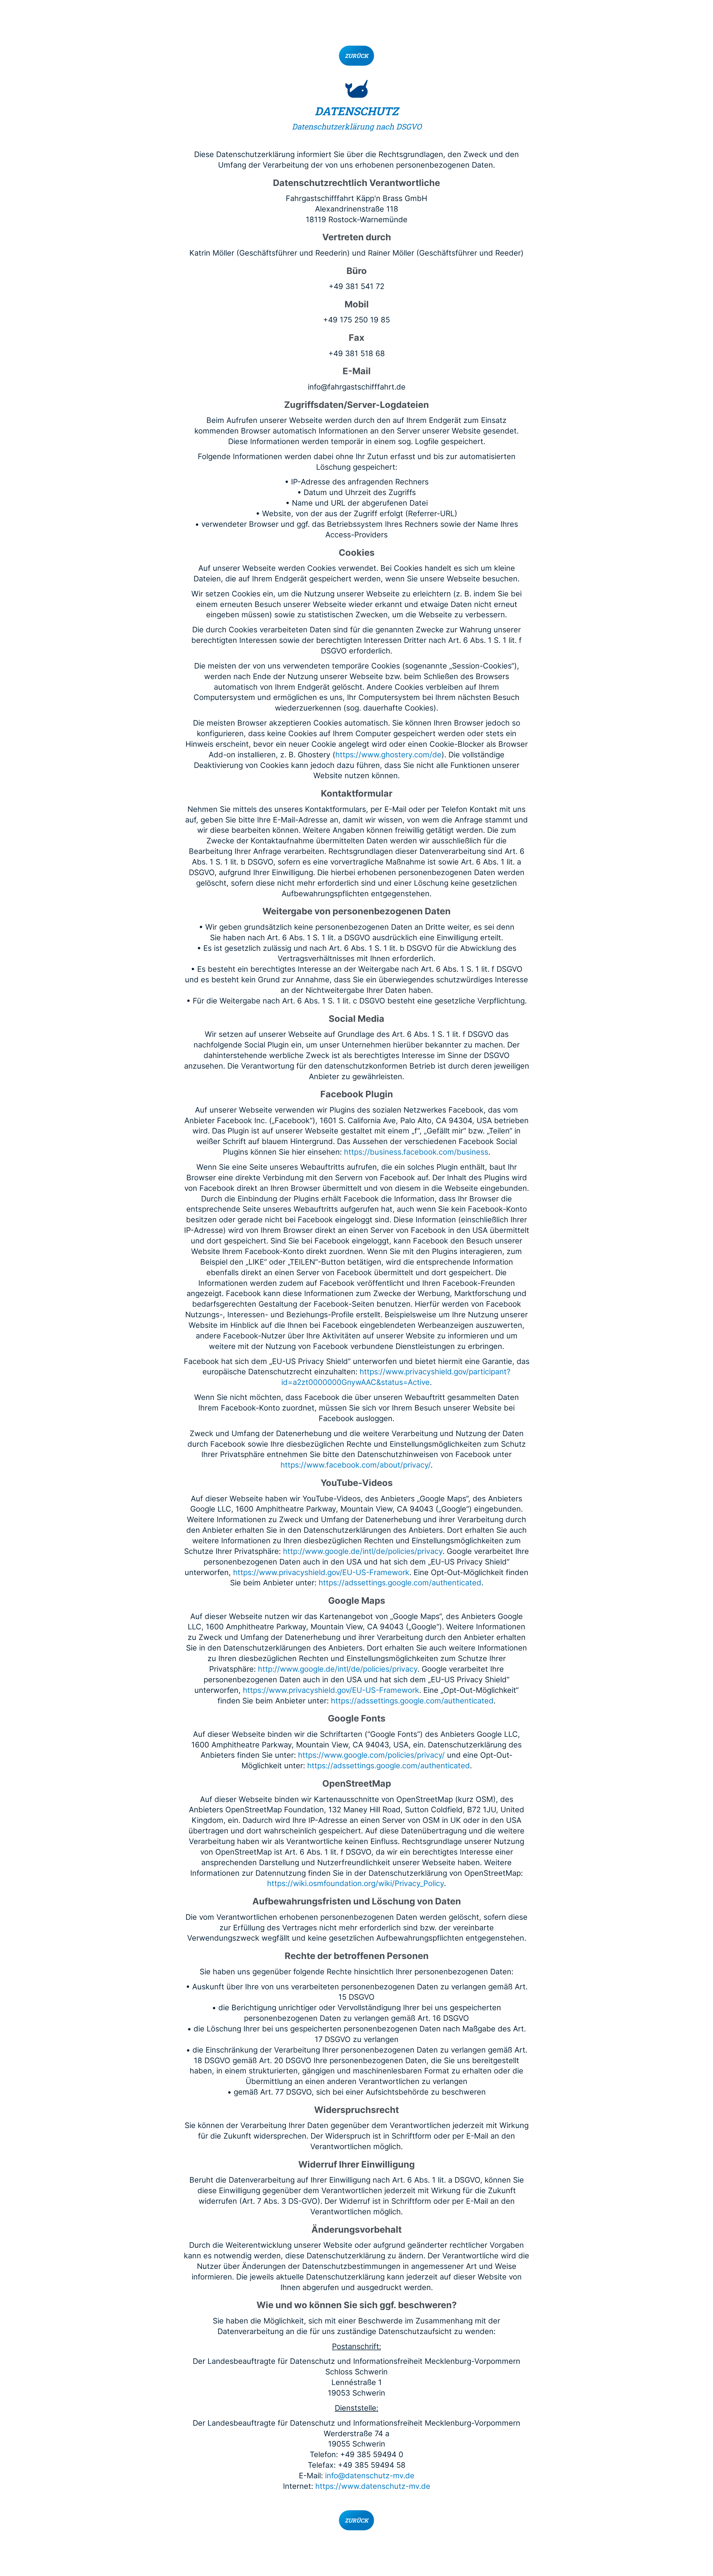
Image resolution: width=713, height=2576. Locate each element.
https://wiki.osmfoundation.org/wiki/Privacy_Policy (356, 1883)
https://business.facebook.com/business (416, 1152)
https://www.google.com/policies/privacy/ (371, 1755)
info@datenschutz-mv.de (370, 2476)
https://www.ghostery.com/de (388, 755)
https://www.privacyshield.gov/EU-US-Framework (321, 1572)
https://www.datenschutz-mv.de (373, 2486)
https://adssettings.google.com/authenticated (400, 1583)
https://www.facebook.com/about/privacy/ (356, 1465)
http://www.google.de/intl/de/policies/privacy (363, 1551)
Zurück (356, 56)
